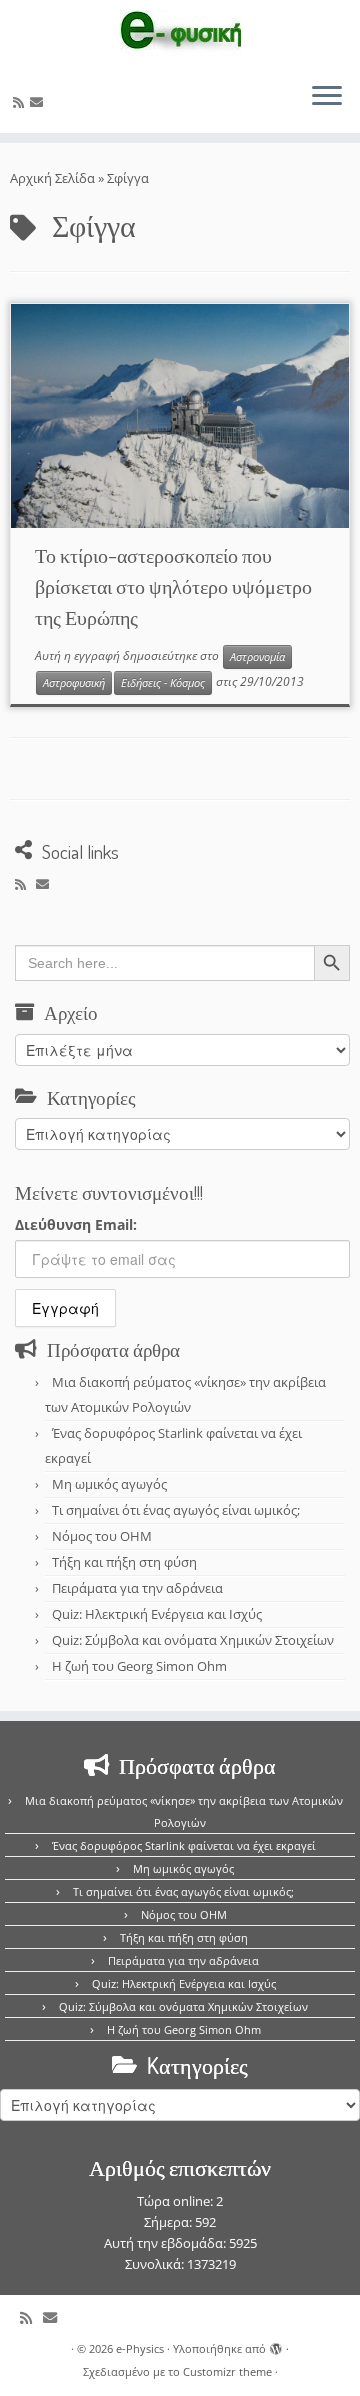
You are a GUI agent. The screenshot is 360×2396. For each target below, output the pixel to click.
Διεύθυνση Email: (76, 1224)
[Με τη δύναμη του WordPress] (276, 2345)
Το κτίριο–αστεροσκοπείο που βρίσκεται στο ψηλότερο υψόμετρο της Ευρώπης (173, 586)
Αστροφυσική (74, 683)
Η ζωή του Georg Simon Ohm (139, 1666)
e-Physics (140, 2348)
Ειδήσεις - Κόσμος (163, 683)
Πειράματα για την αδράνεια (137, 1588)
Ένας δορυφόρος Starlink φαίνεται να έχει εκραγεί (184, 1845)
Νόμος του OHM (102, 1536)
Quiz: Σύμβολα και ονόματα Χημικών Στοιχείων (193, 1640)
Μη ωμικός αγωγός (109, 1484)
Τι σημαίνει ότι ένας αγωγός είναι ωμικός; (176, 1510)
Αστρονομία (257, 657)
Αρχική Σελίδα (54, 178)
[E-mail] (39, 102)
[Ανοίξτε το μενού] (327, 97)
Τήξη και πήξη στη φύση (124, 1562)
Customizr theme (227, 2371)
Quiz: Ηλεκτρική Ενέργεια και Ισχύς (157, 1614)
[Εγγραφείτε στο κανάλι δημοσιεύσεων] (21, 102)
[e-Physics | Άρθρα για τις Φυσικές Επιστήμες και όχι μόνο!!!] (180, 33)
